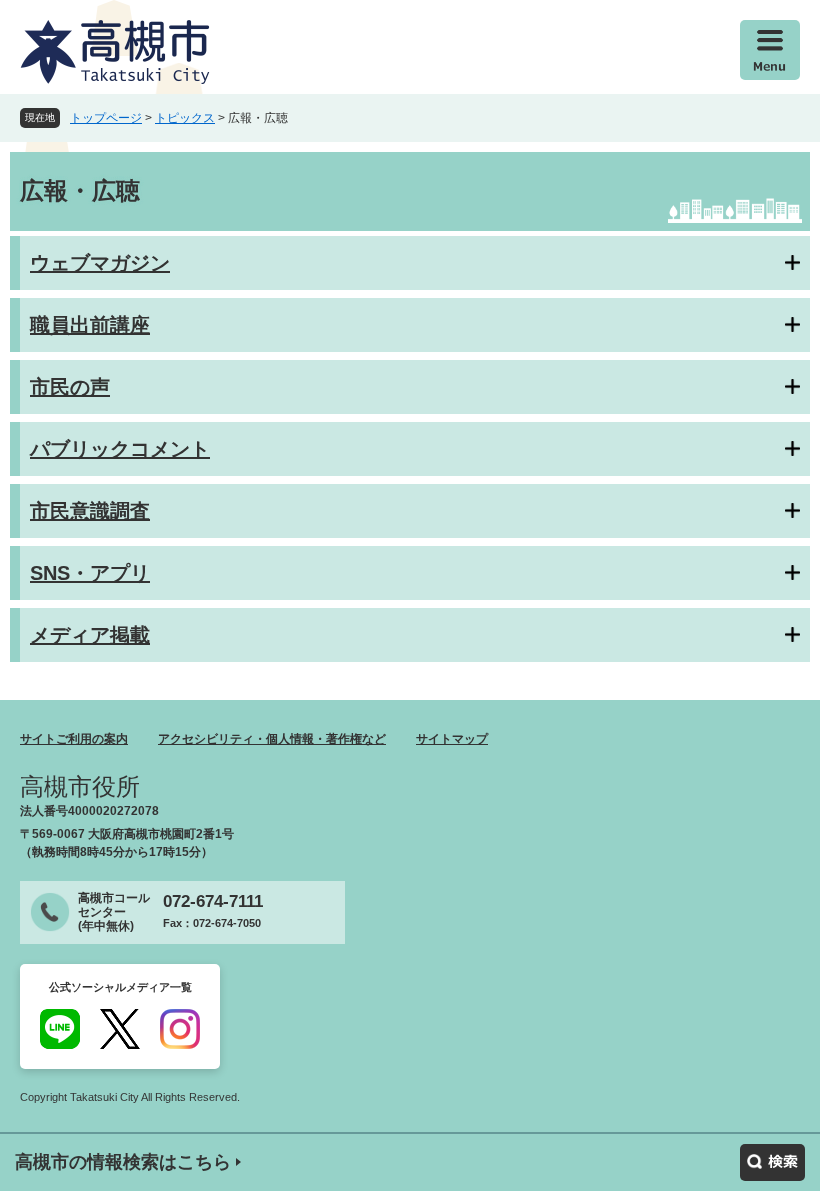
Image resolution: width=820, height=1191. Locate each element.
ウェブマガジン (100, 263)
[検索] (772, 1162)
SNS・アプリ (90, 573)
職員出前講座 (90, 325)
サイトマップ (452, 739)
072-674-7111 (213, 901)
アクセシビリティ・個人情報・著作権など (272, 739)
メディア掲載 (90, 635)
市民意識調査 (90, 511)
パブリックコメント (120, 449)
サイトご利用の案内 (74, 739)
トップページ (106, 118)
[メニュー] (770, 50)
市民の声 (70, 387)
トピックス (185, 118)
